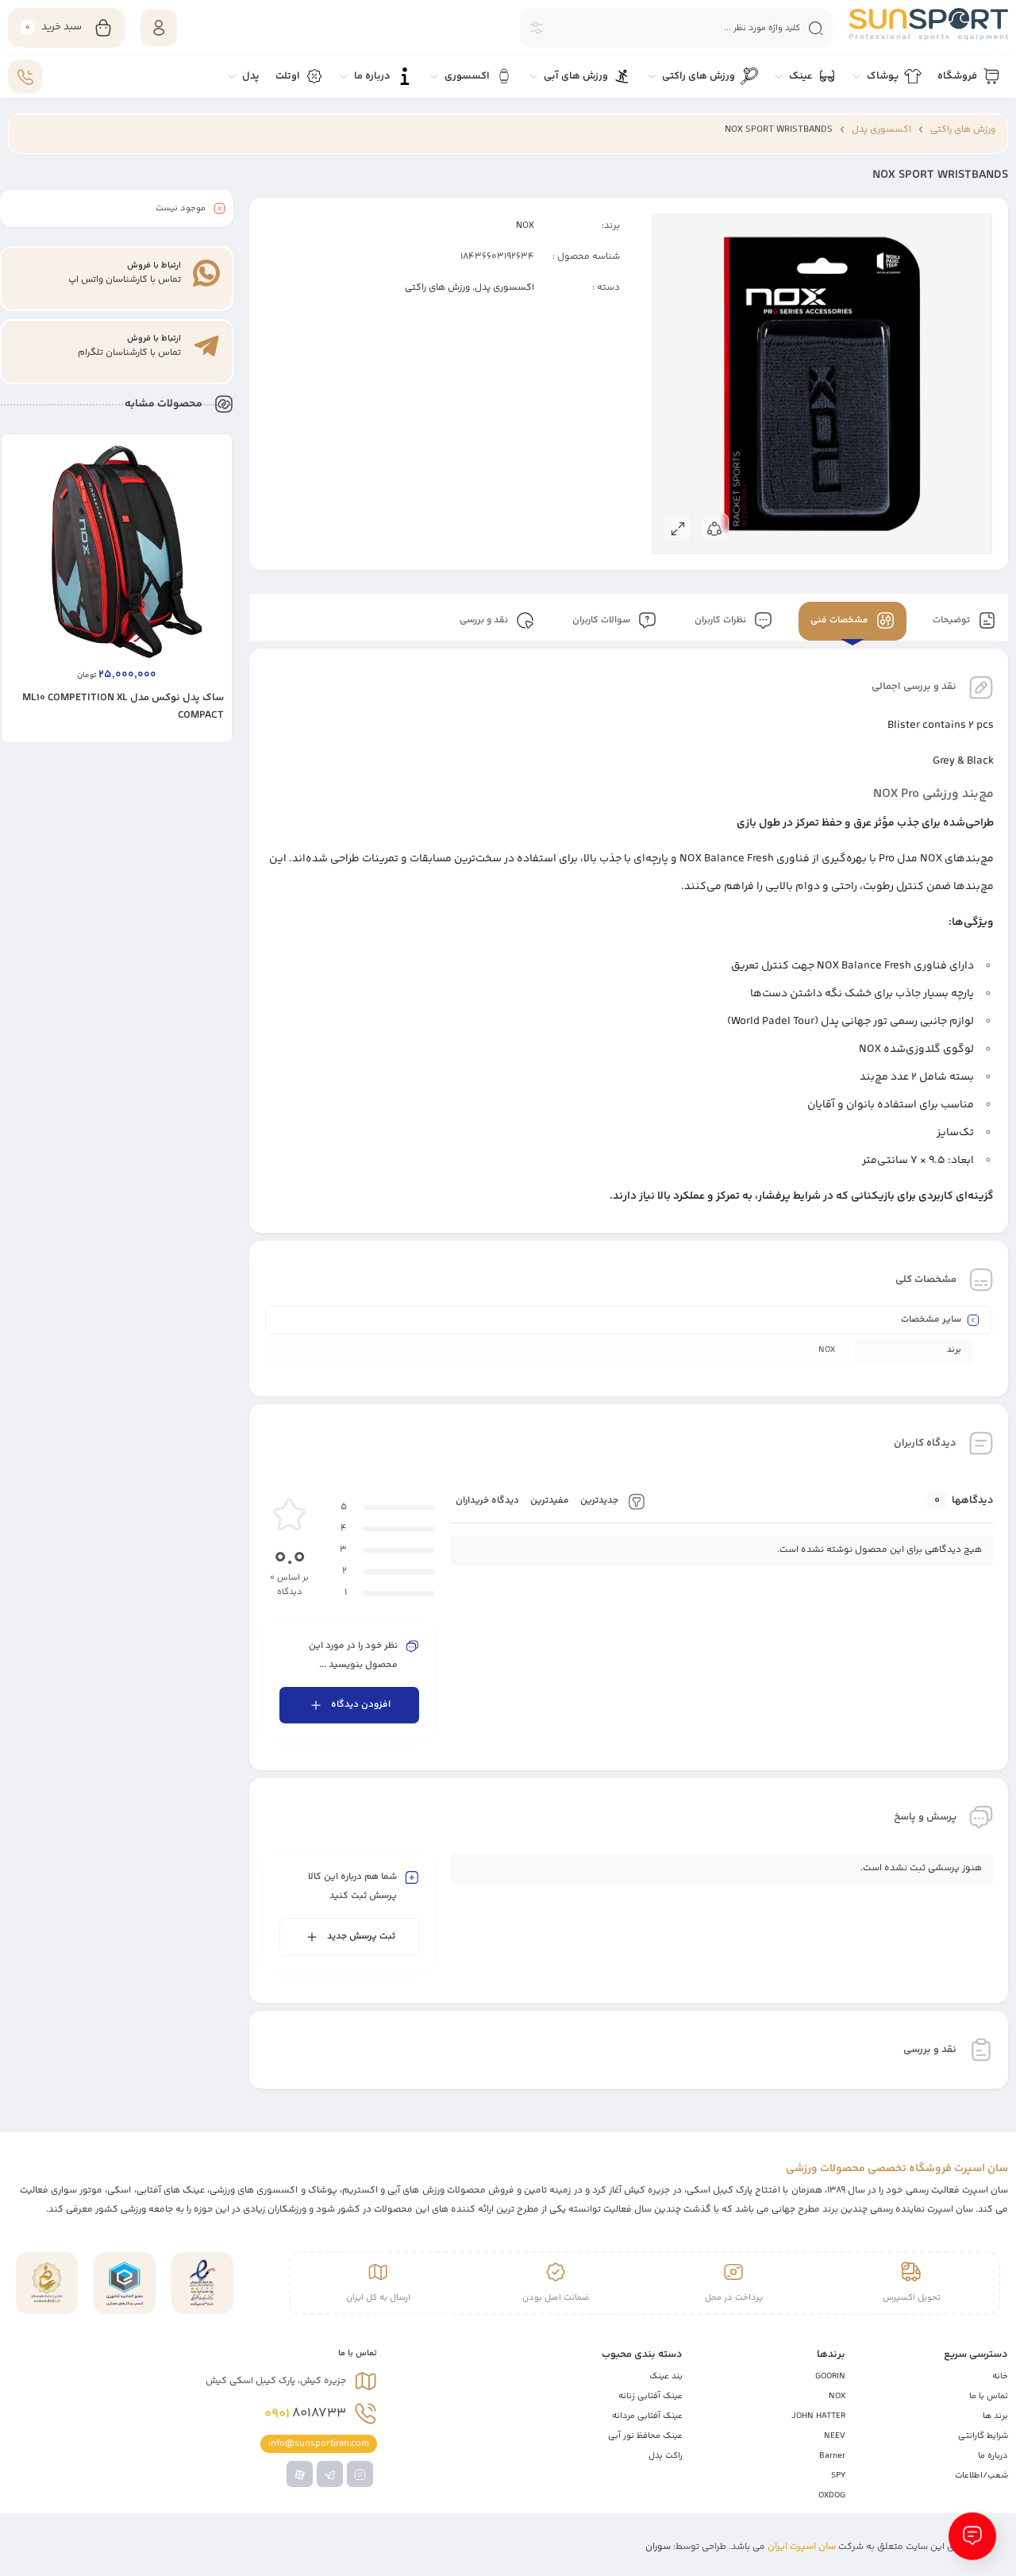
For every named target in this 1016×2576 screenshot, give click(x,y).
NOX (525, 226)
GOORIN (830, 2376)
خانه (1000, 2376)
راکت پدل (666, 2456)
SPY (838, 2476)
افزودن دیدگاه (361, 1705)
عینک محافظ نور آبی (645, 2436)
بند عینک (666, 2376)
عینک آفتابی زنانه (650, 2396)
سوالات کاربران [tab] (602, 621)
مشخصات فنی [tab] (841, 621)
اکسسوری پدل (881, 130)
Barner (832, 2456)
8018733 (305, 2414)
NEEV (835, 2436)
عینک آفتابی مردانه (647, 2416)
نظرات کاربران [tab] (722, 621)
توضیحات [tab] (952, 621)
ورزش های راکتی (963, 130)
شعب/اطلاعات (981, 2476)
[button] (184, 730)
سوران (658, 2547)
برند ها (995, 2416)
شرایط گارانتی (983, 2436)
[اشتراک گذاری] (714, 528)
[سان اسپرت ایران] (929, 24)
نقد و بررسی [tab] (485, 621)
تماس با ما (989, 2396)
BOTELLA (203, 698)
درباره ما (993, 2456)
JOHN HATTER (818, 2416)
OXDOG (832, 2495)
